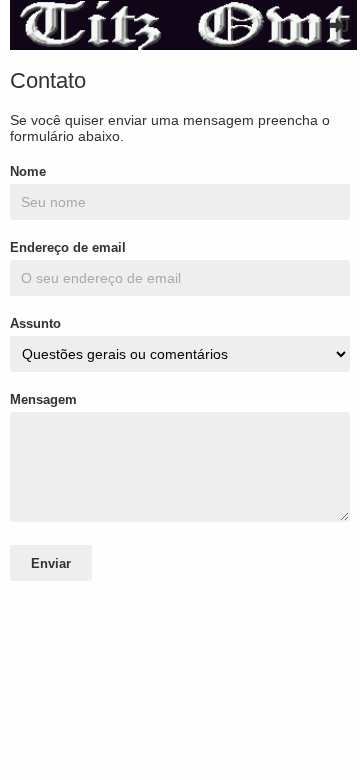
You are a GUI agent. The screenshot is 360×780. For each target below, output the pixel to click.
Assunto (35, 323)
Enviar (51, 563)
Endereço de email (68, 247)
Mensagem (43, 399)
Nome (28, 171)
